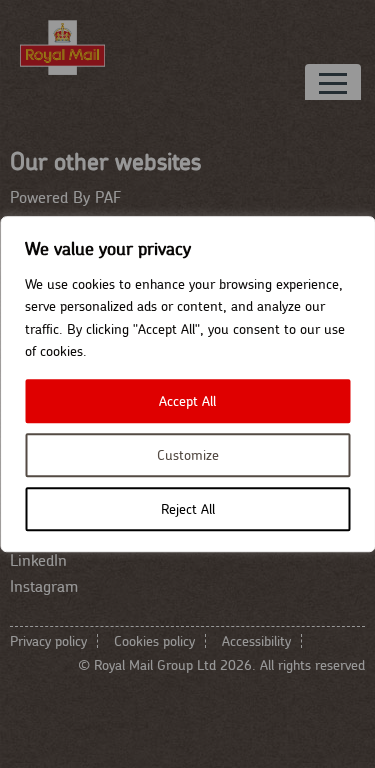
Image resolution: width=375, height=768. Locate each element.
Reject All (188, 509)
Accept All (187, 401)
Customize (188, 455)
